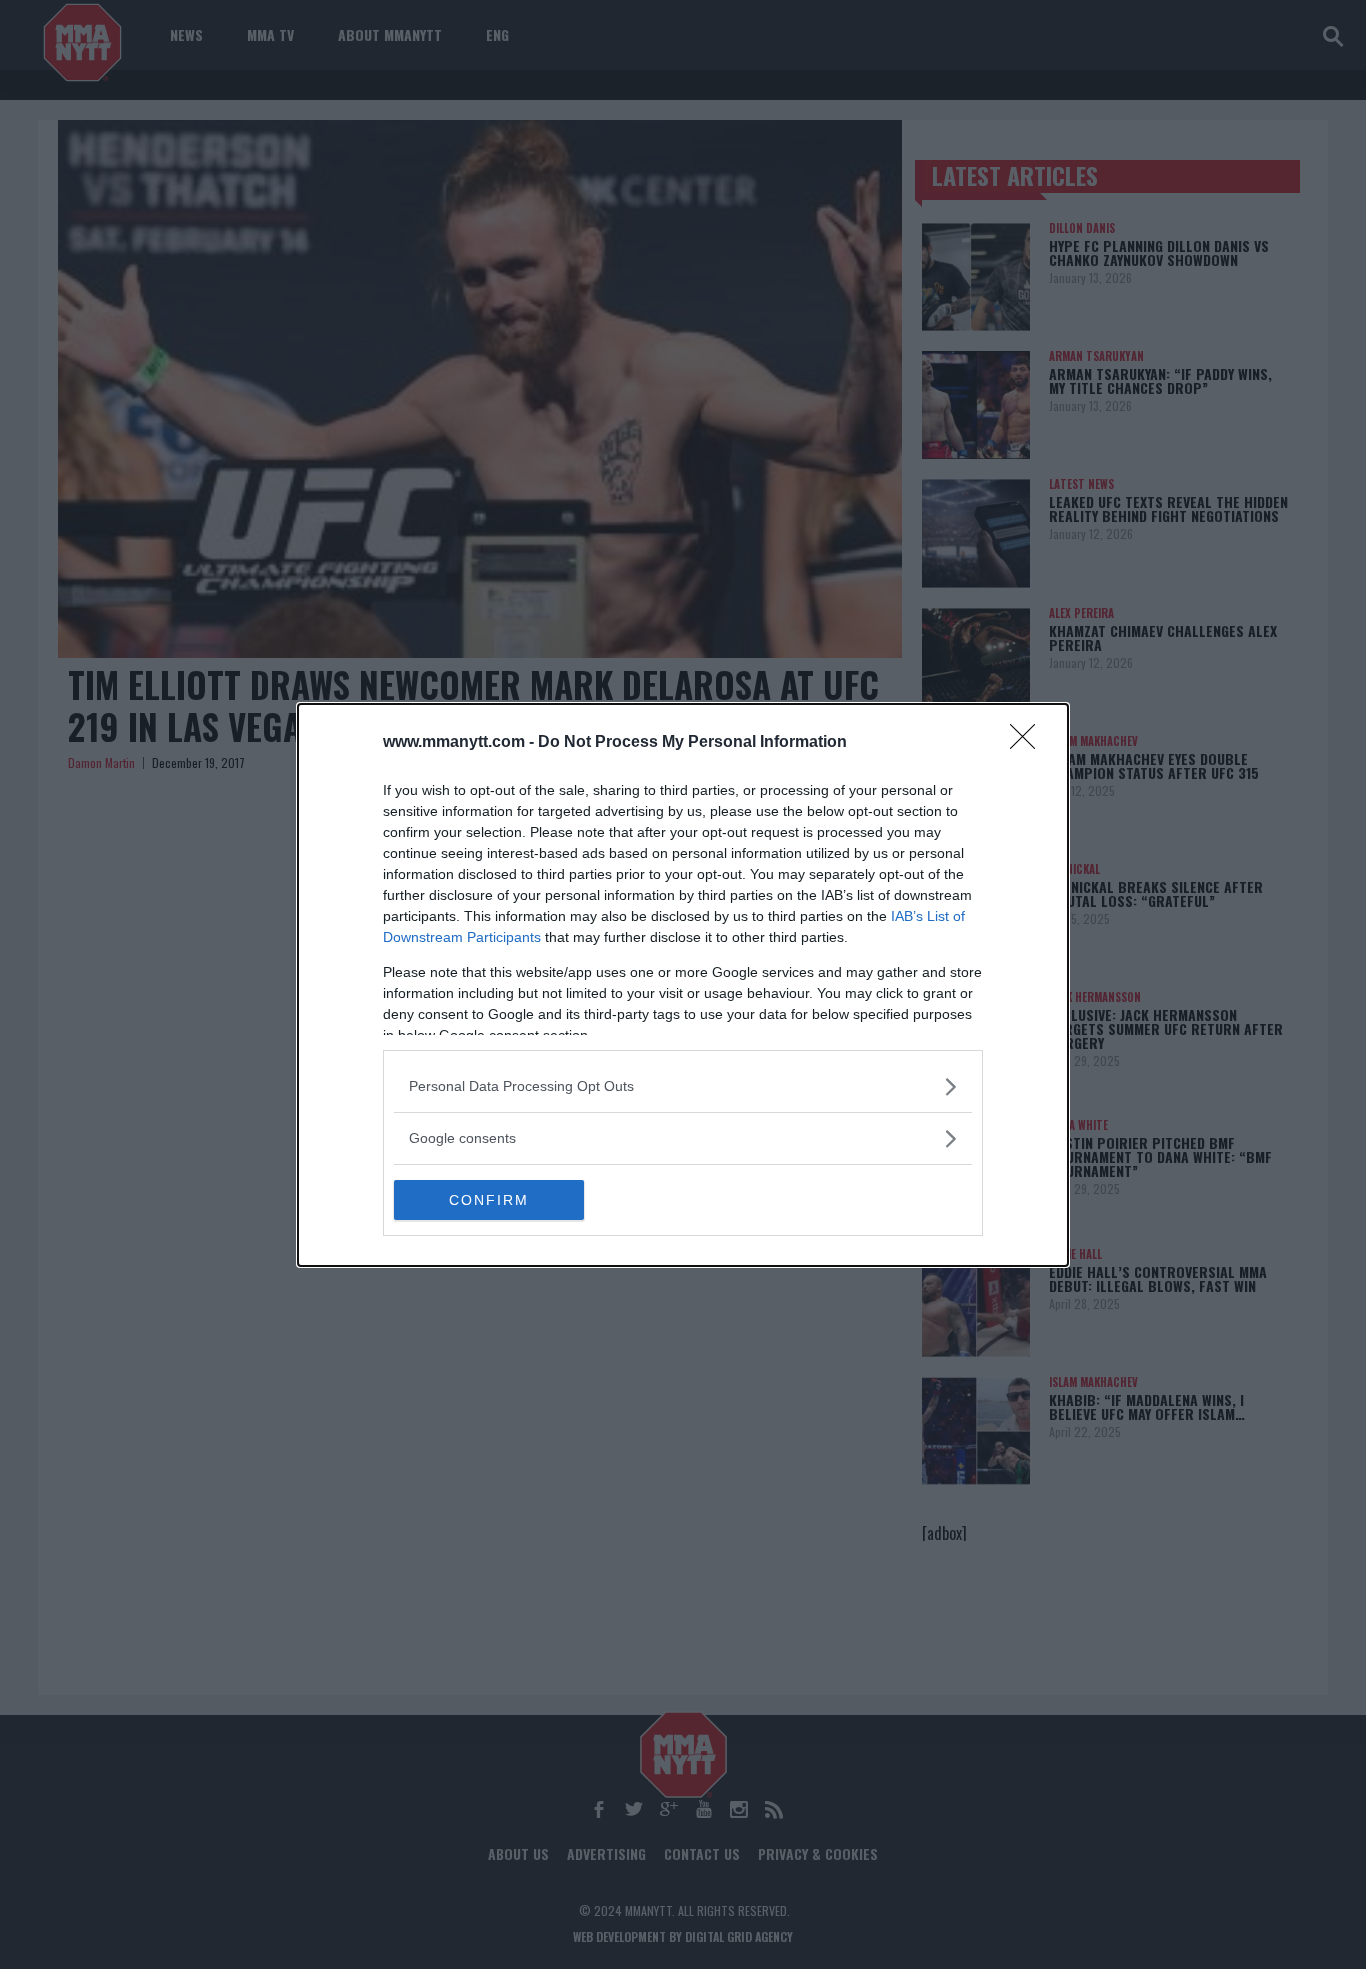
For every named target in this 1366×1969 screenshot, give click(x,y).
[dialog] (683, 985)
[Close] (1029, 743)
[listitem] (683, 1086)
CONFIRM (489, 1200)
